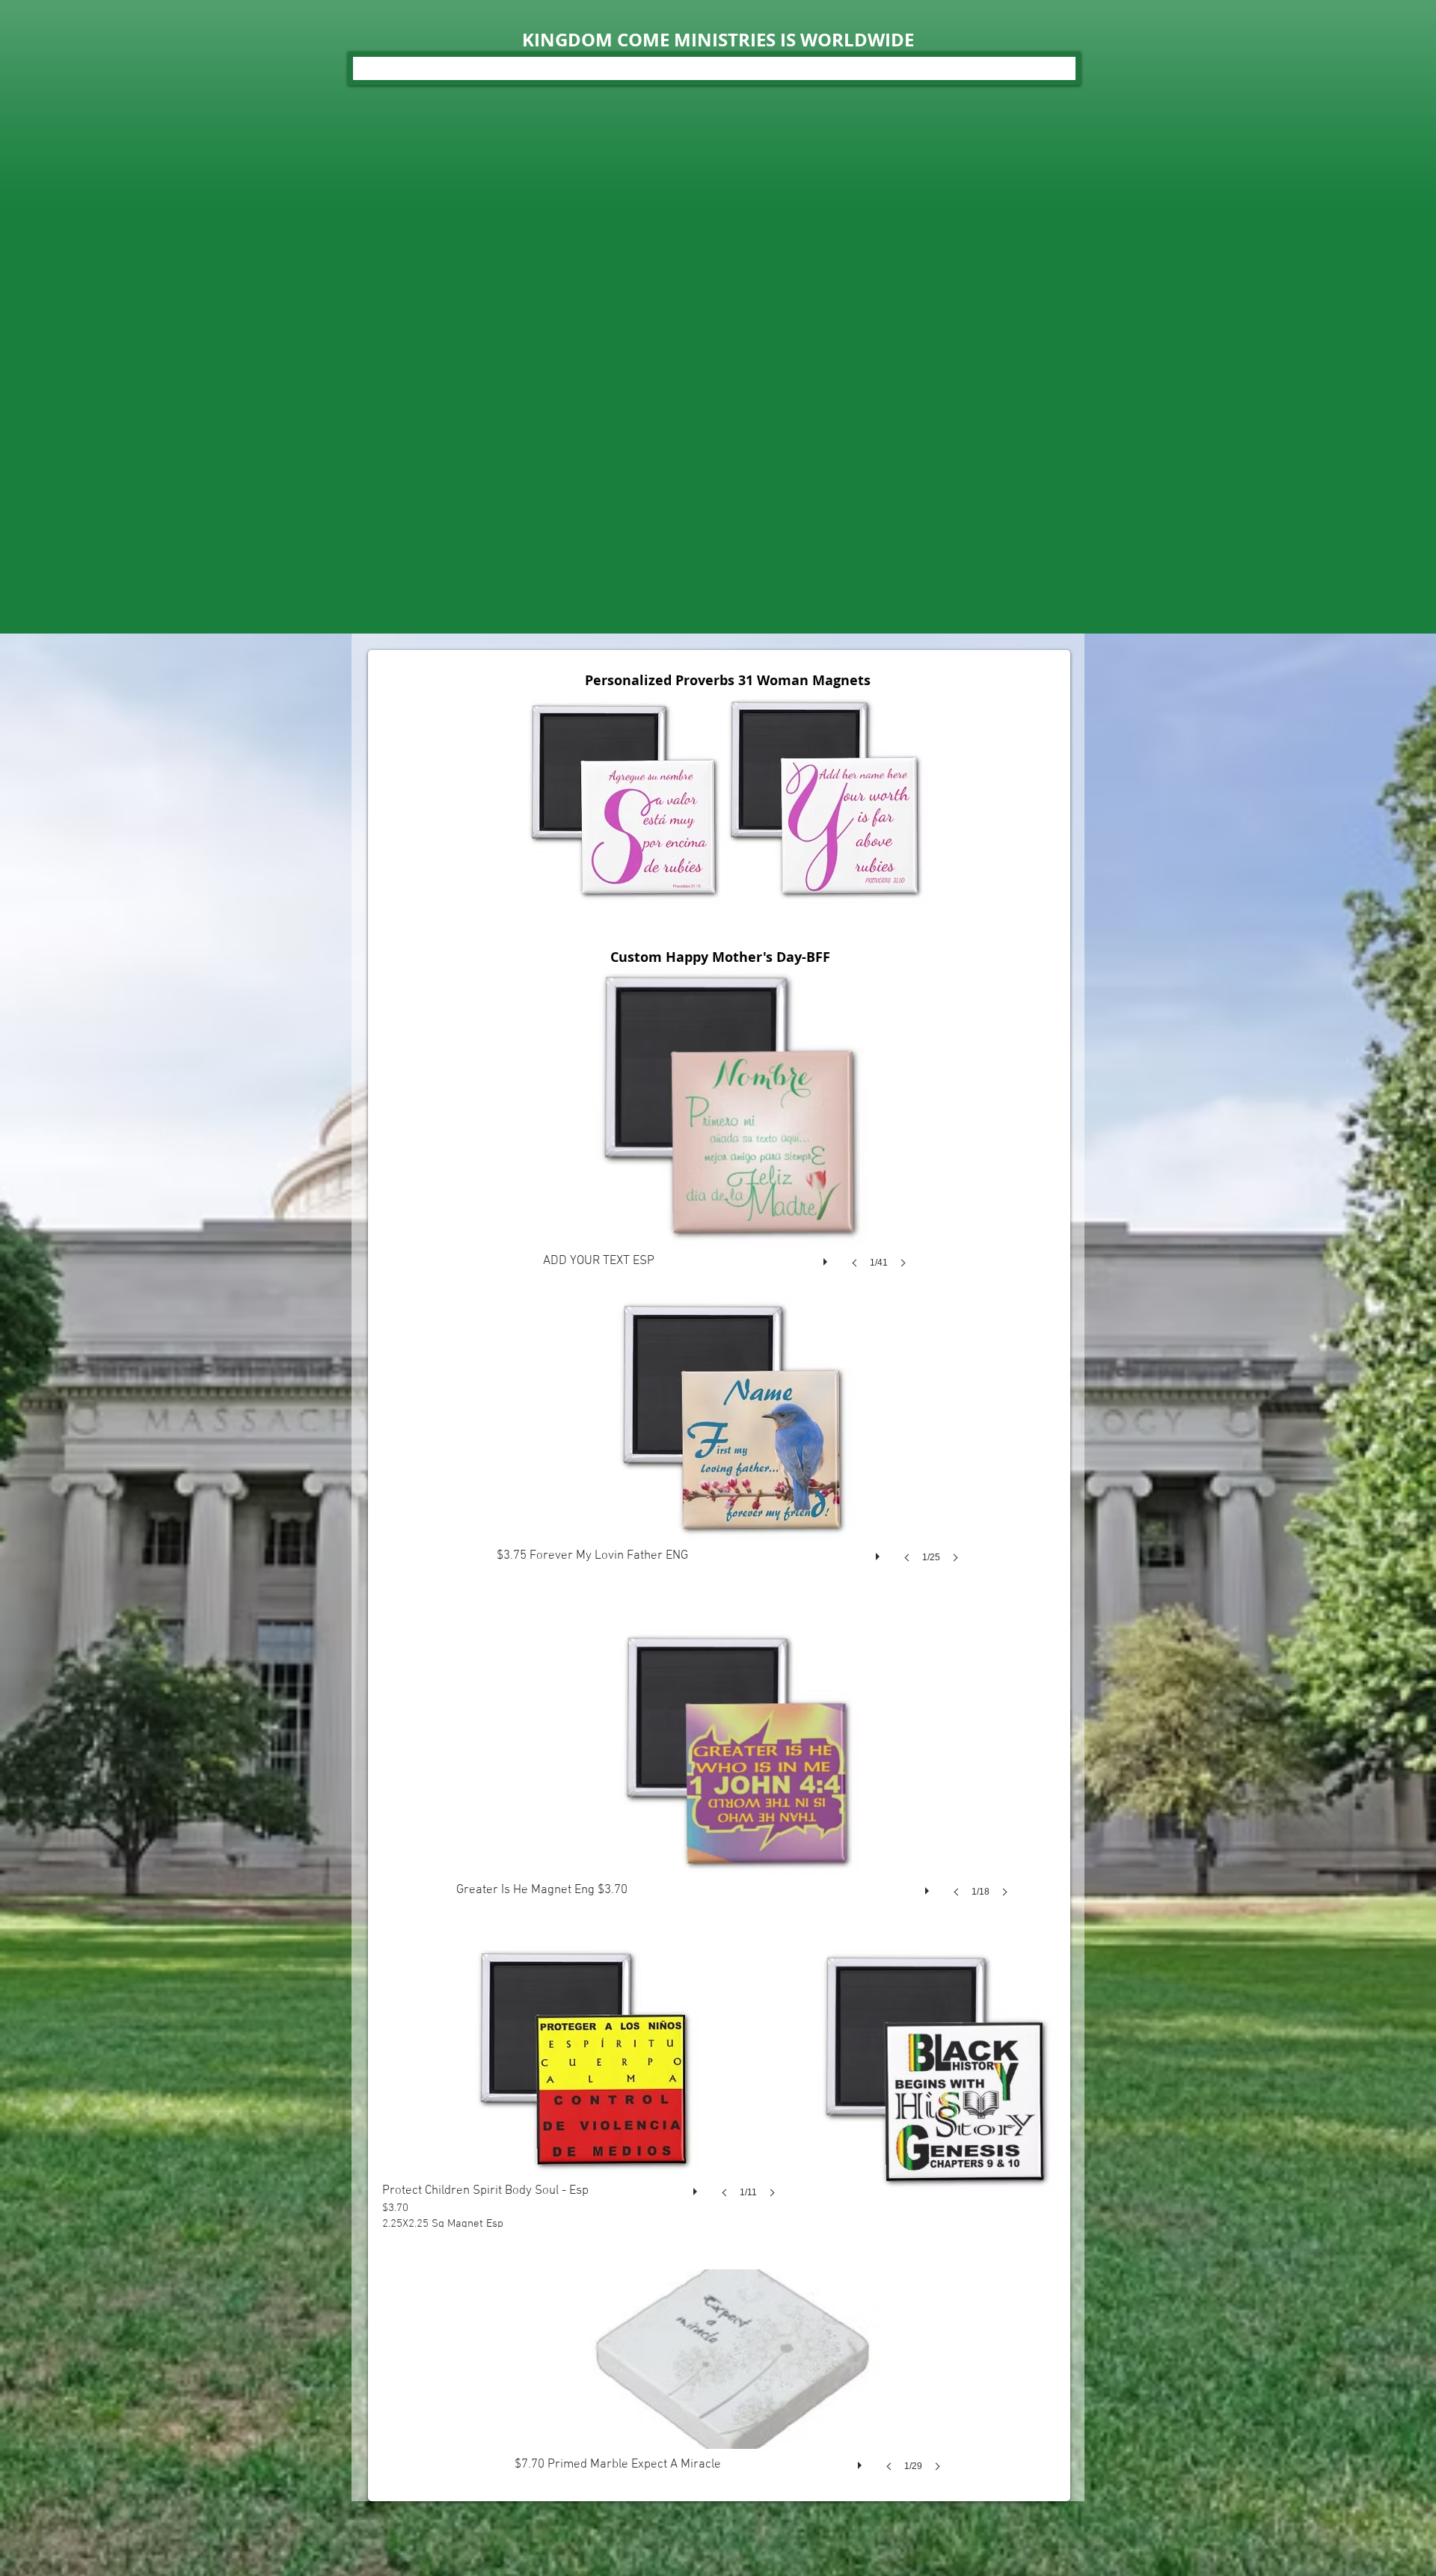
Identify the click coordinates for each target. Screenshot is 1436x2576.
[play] (827, 1258)
